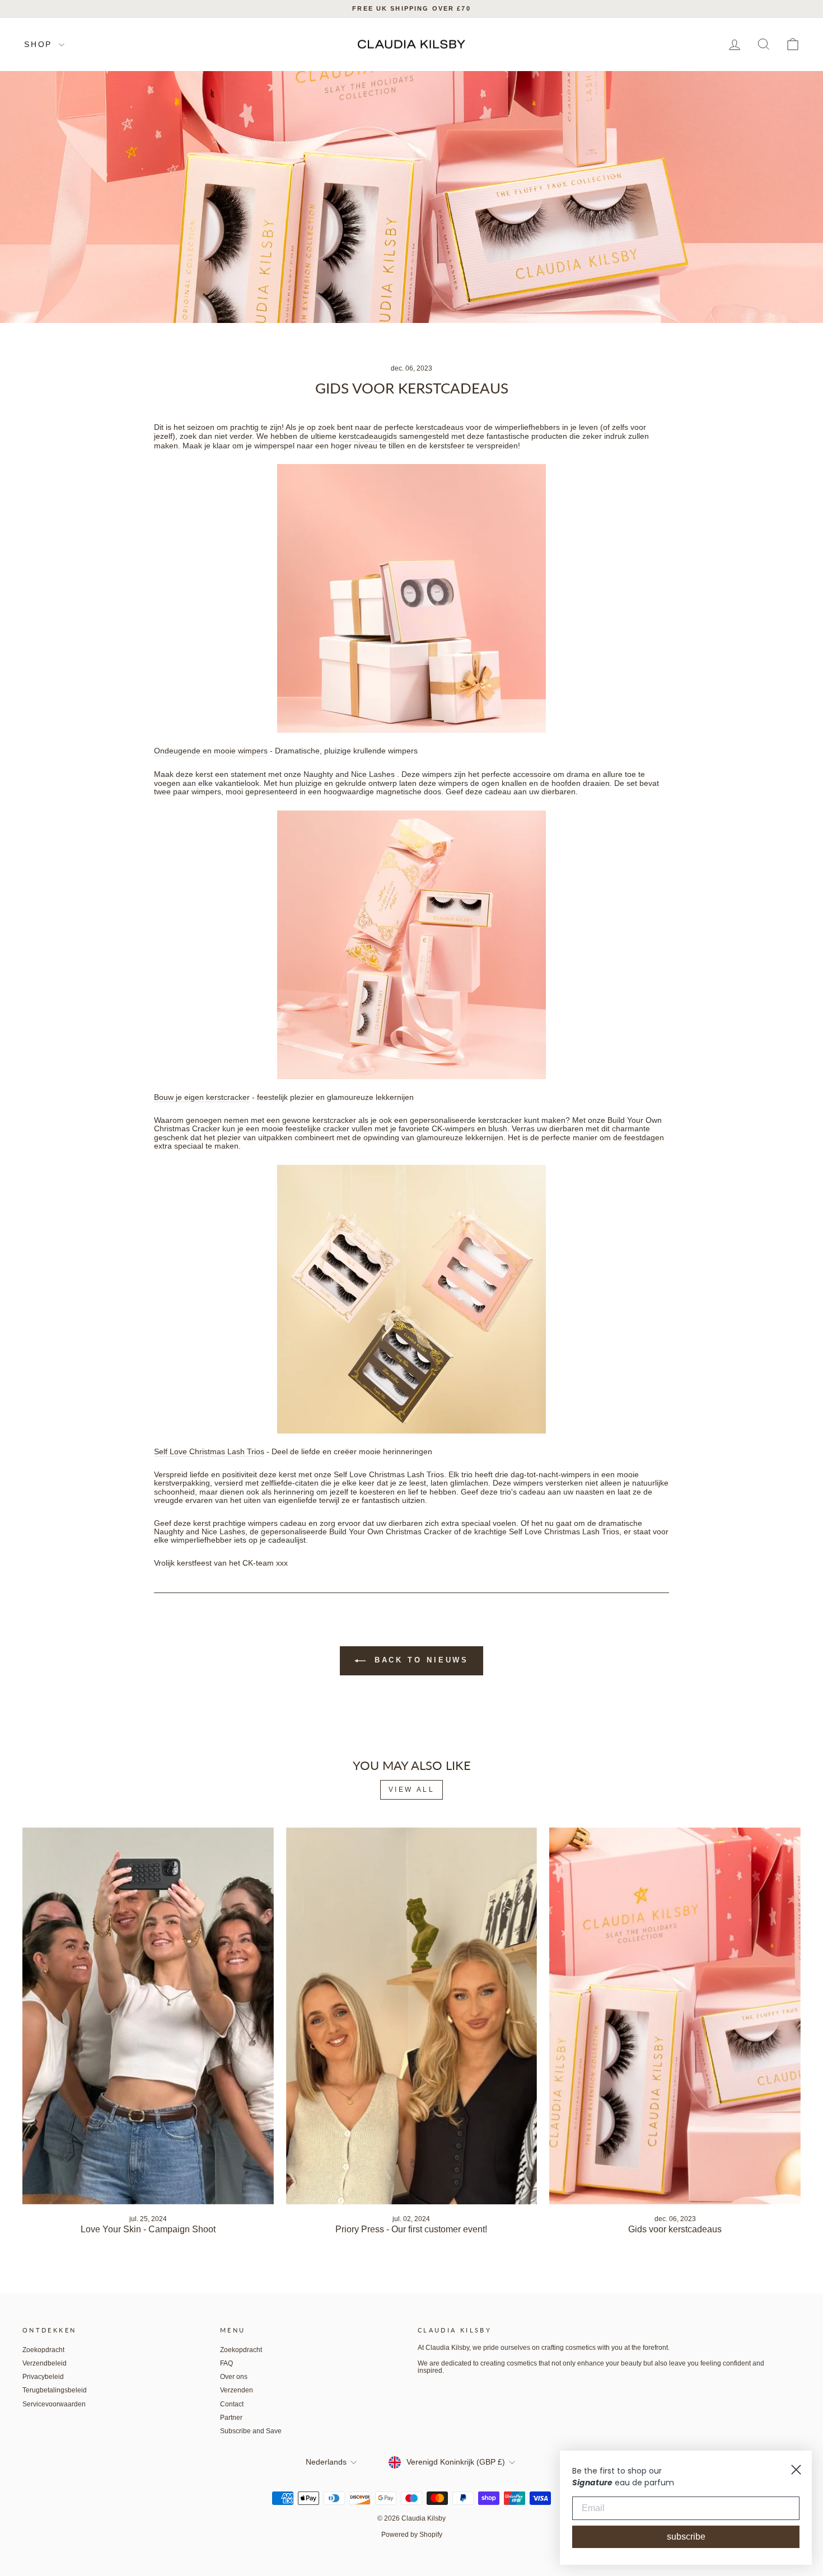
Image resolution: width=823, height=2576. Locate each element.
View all (412, 1790)
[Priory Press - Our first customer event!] (412, 2016)
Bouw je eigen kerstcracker (202, 1097)
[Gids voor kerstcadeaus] (675, 2016)
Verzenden (237, 2390)
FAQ (226, 2363)
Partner (231, 2418)
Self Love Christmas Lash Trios (209, 1452)
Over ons (234, 2377)
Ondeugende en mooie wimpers (211, 751)
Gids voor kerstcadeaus (675, 2229)
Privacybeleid (43, 2377)
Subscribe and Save (251, 2431)
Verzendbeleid (45, 2363)
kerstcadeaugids (368, 436)
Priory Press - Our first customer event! (411, 2229)
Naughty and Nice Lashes (349, 774)
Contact (232, 2404)
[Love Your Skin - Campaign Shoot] (148, 2016)
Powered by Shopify (412, 2535)
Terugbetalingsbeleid (55, 2390)
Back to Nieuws (420, 1661)
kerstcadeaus (440, 427)
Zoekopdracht (43, 2350)
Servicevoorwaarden (54, 2404)
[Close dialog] (796, 2470)
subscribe (686, 2537)
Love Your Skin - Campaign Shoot (148, 2229)
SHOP (40, 44)
